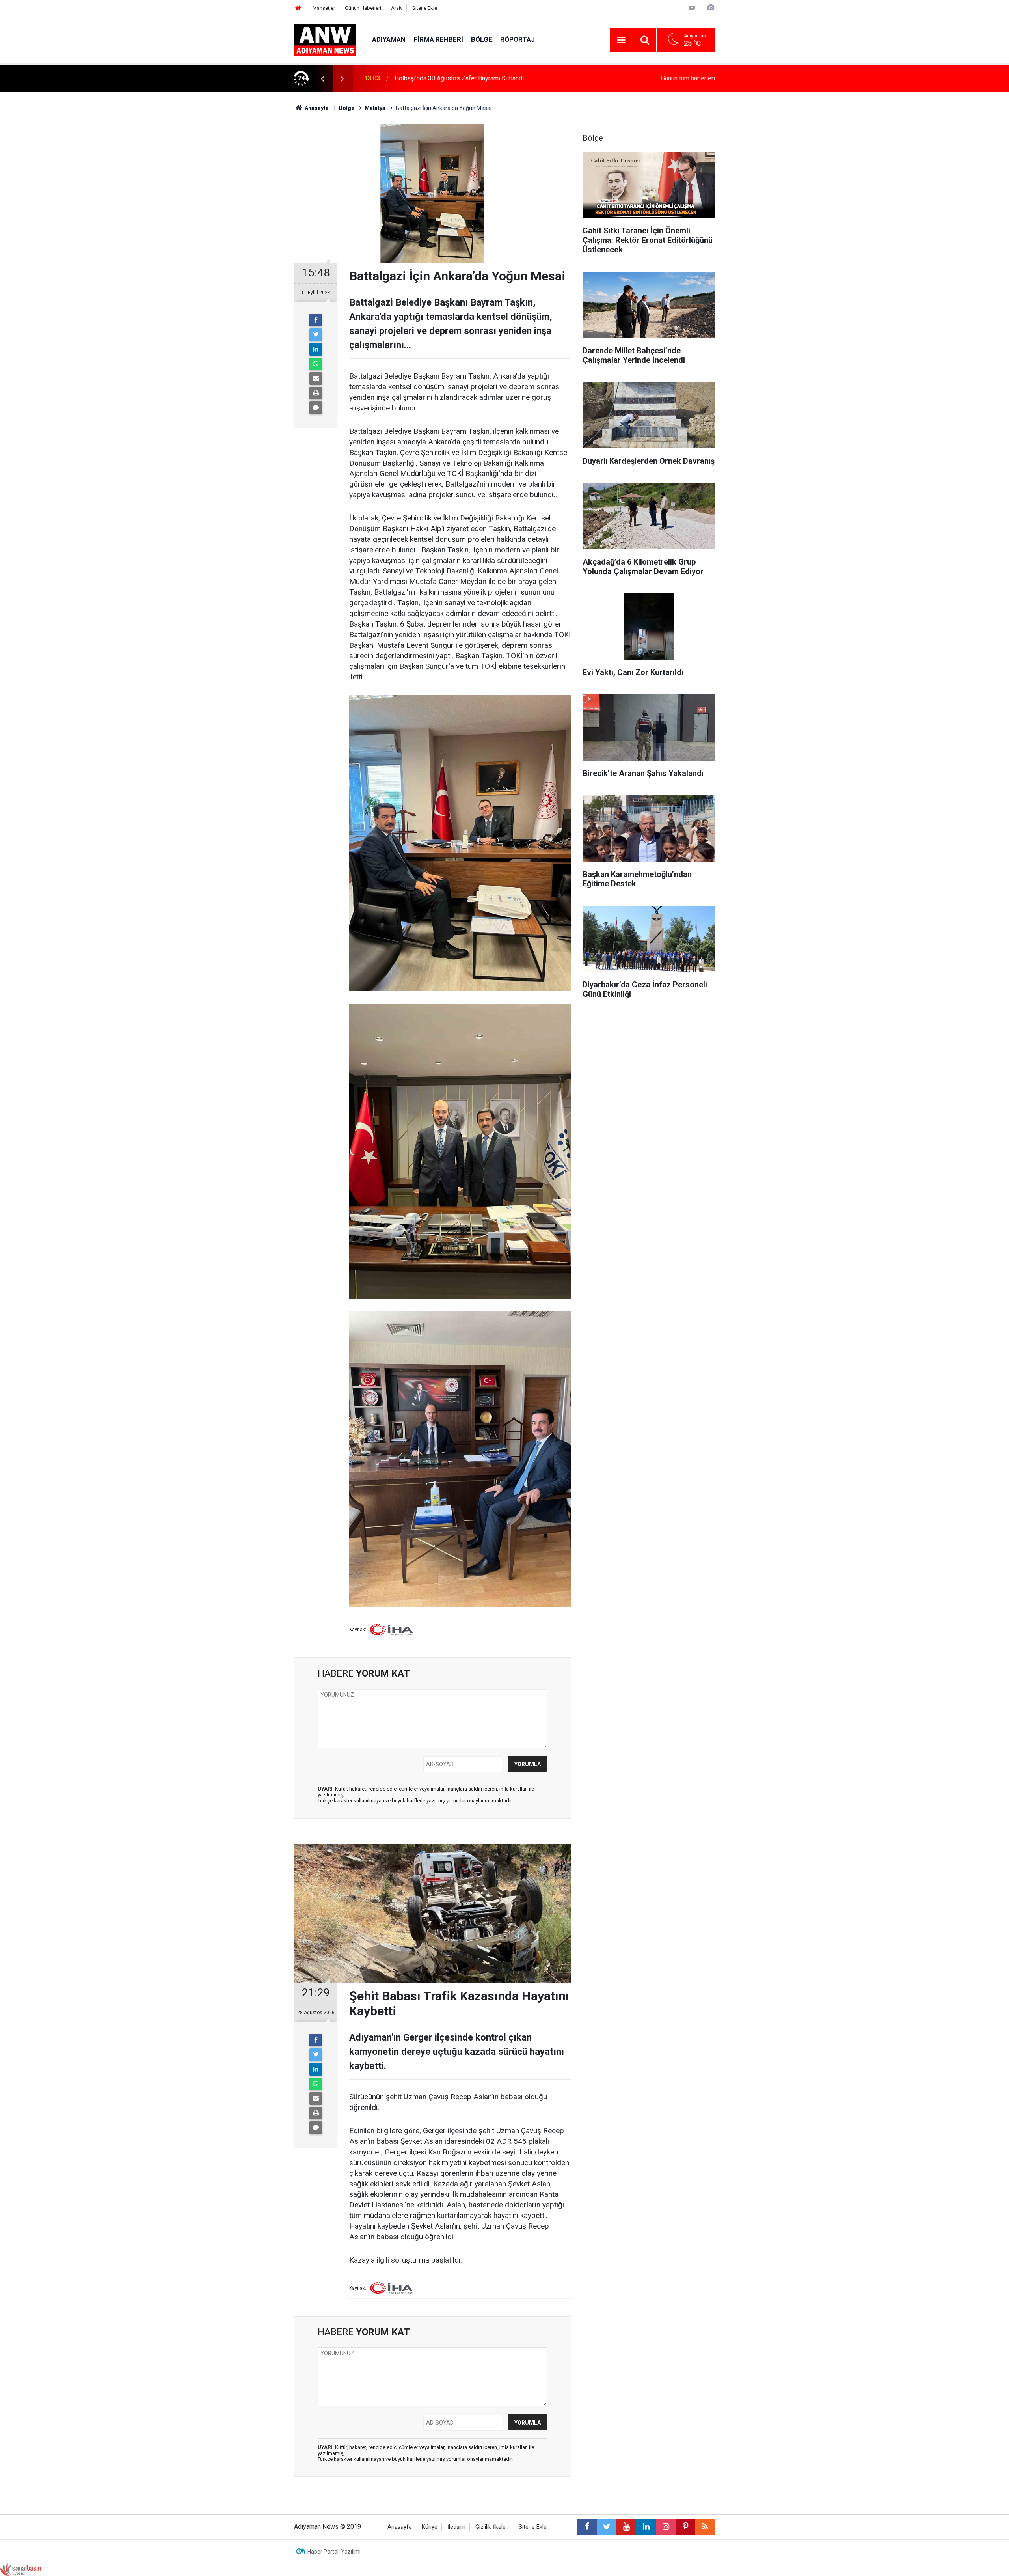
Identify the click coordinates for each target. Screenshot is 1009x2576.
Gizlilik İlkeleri (492, 2527)
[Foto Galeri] (711, 8)
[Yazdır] (316, 393)
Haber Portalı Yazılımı (334, 2552)
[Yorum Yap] (316, 408)
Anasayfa (400, 2527)
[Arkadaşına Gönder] (316, 379)
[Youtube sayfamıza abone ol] (626, 2527)
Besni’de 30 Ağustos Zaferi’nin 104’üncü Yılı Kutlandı (467, 78)
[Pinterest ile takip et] (685, 2527)
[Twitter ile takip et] (607, 2527)
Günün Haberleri (363, 8)
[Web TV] (692, 8)
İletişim (456, 2527)
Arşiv (397, 8)
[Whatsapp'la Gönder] (316, 364)
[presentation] (322, 78)
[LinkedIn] (316, 349)
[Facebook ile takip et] (587, 2527)
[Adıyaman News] (325, 39)
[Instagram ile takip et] (666, 2527)
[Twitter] (316, 335)
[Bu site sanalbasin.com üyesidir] (20, 2569)
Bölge (482, 39)
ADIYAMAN (389, 39)
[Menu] (622, 40)
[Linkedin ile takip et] (646, 2527)
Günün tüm (688, 78)
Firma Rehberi (438, 39)
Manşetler (324, 8)
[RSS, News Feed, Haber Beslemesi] (705, 2527)
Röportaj (518, 39)
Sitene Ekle (425, 8)
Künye (430, 2527)
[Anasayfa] (298, 8)
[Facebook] (316, 320)
